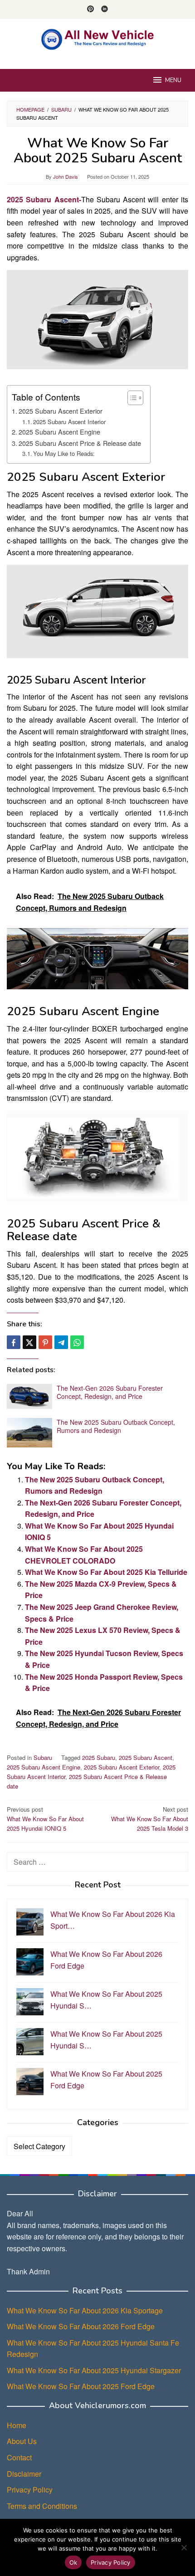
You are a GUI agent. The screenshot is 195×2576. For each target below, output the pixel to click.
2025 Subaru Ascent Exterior (61, 411)
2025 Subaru (99, 1757)
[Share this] (14, 1342)
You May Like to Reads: (64, 453)
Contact (19, 2457)
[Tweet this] (29, 1342)
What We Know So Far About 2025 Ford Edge (81, 2386)
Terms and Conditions (42, 2506)
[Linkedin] (105, 10)
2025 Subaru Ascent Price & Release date (80, 443)
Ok (73, 2562)
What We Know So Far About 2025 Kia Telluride (106, 1572)
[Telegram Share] (61, 1342)
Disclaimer (24, 2474)
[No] (184, 2547)
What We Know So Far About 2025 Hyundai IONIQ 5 (45, 1819)
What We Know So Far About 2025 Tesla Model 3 (150, 1819)
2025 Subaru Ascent (146, 1757)
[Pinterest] (90, 10)
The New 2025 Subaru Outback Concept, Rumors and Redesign (116, 1426)
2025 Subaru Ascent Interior (69, 422)
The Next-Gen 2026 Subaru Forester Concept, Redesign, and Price (110, 1392)
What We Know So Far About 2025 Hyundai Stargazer (94, 2370)
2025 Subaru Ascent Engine (59, 432)
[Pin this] (45, 1342)
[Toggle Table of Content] (131, 398)
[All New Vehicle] (97, 38)
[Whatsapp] (77, 1342)
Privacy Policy (30, 2490)
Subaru (43, 1757)
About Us (22, 2441)
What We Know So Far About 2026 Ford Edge (81, 2326)
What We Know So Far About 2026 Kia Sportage (85, 2310)
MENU (173, 80)
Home (17, 2425)
